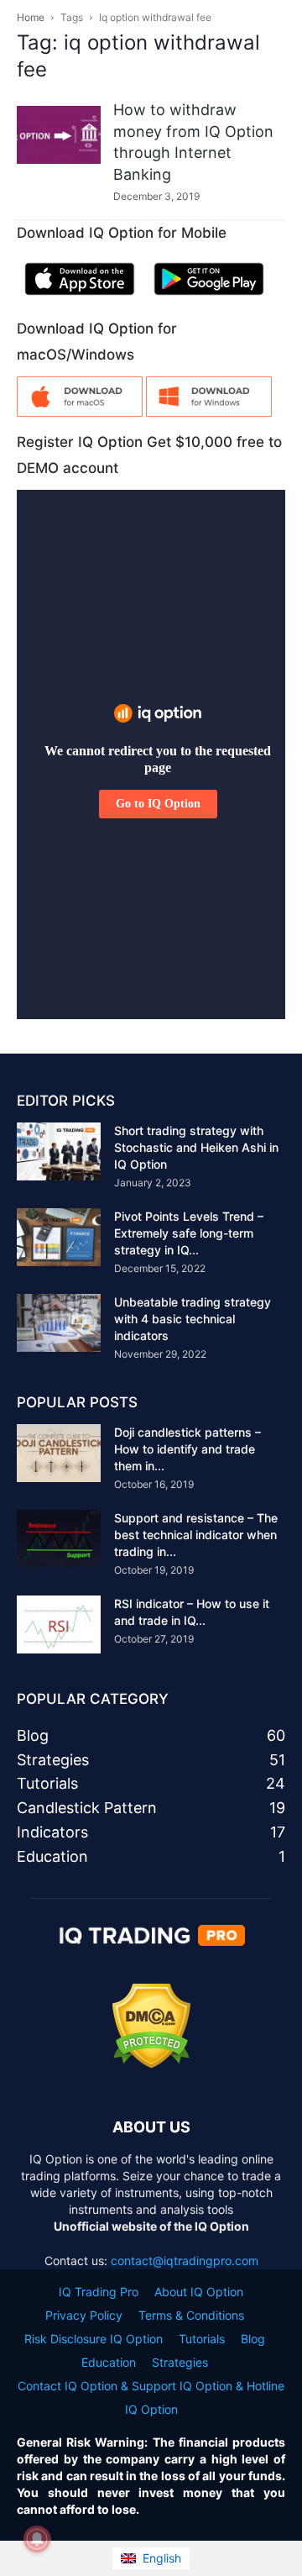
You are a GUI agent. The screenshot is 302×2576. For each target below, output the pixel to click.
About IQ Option (199, 2292)
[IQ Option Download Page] (80, 412)
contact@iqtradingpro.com (185, 2261)
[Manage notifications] (37, 2539)
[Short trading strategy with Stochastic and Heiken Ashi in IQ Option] (59, 1151)
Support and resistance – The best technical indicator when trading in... (196, 1535)
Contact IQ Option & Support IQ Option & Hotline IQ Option (151, 2397)
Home (31, 17)
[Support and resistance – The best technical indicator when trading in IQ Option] (59, 1539)
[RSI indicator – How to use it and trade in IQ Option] (59, 1624)
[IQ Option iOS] (80, 299)
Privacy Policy (84, 2315)
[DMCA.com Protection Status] (151, 2064)
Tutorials (202, 2339)
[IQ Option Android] (209, 299)
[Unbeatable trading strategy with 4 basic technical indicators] (59, 1323)
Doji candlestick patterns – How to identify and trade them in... (187, 1449)
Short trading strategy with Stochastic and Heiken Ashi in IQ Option (196, 1147)
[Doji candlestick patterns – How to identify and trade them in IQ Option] (59, 1453)
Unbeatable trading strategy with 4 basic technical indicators (193, 1319)
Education (109, 2362)
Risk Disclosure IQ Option (94, 2339)
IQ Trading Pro (99, 2292)
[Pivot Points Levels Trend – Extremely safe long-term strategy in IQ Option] (59, 1237)
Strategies (180, 2362)
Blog (253, 2339)
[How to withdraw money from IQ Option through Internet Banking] (59, 135)
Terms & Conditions (191, 2315)
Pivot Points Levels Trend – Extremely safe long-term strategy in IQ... (189, 1233)
